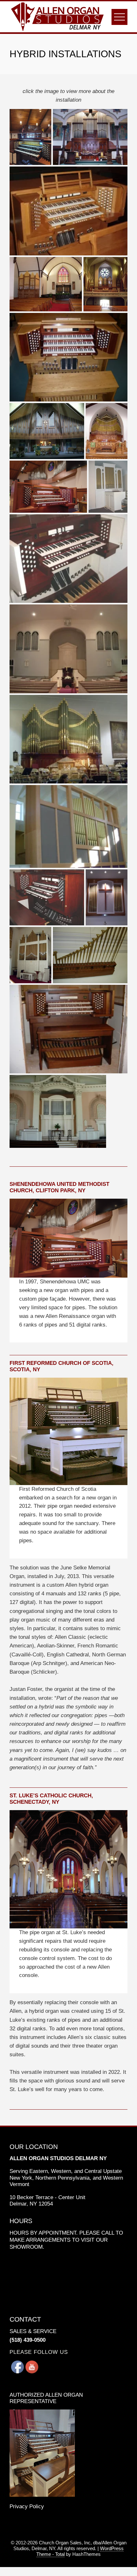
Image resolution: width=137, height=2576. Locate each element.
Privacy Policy (27, 2506)
